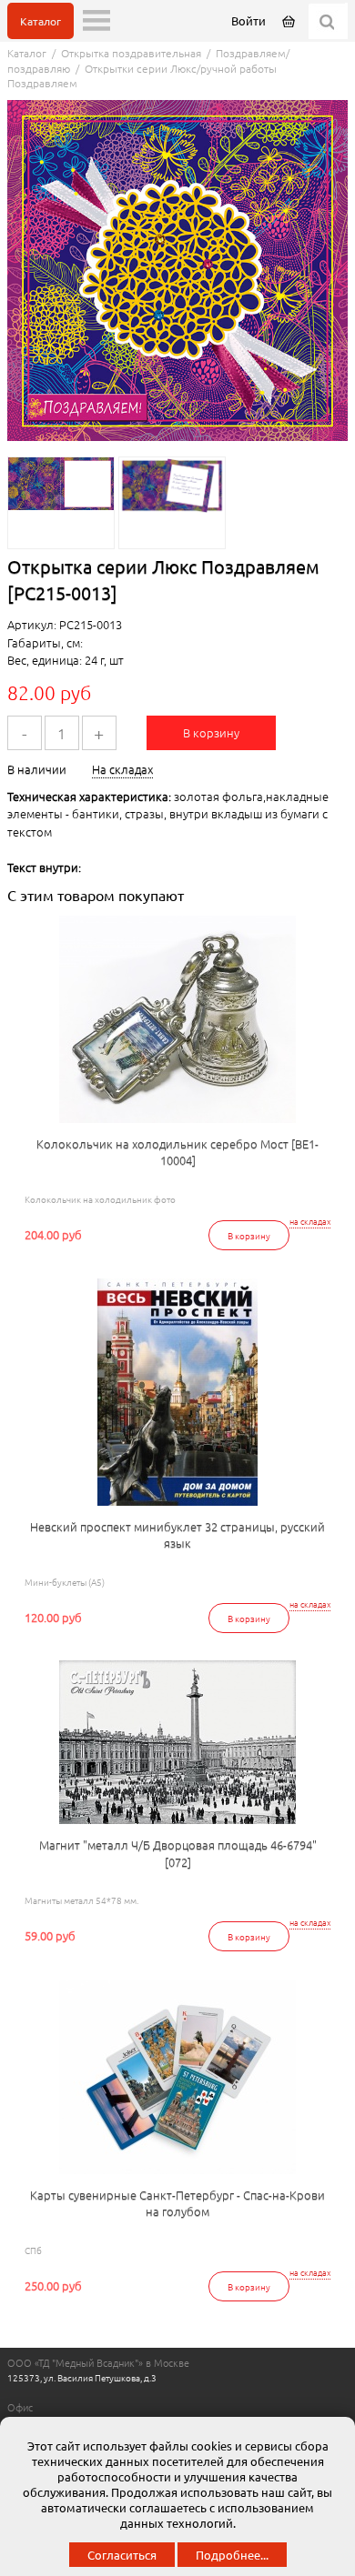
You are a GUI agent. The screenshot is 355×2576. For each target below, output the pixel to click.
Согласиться (122, 2555)
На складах (122, 769)
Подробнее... (232, 2555)
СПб (33, 2250)
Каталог (41, 21)
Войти (248, 20)
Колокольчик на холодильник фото (100, 1199)
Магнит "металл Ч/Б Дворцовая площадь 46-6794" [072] (178, 1853)
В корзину (211, 732)
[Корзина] (290, 20)
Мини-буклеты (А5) (65, 1582)
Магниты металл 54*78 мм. (81, 1900)
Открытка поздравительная (131, 53)
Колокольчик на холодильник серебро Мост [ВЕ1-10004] (177, 1152)
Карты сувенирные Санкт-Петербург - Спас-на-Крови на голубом (177, 2203)
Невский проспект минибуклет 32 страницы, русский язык (177, 1535)
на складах (310, 1222)
